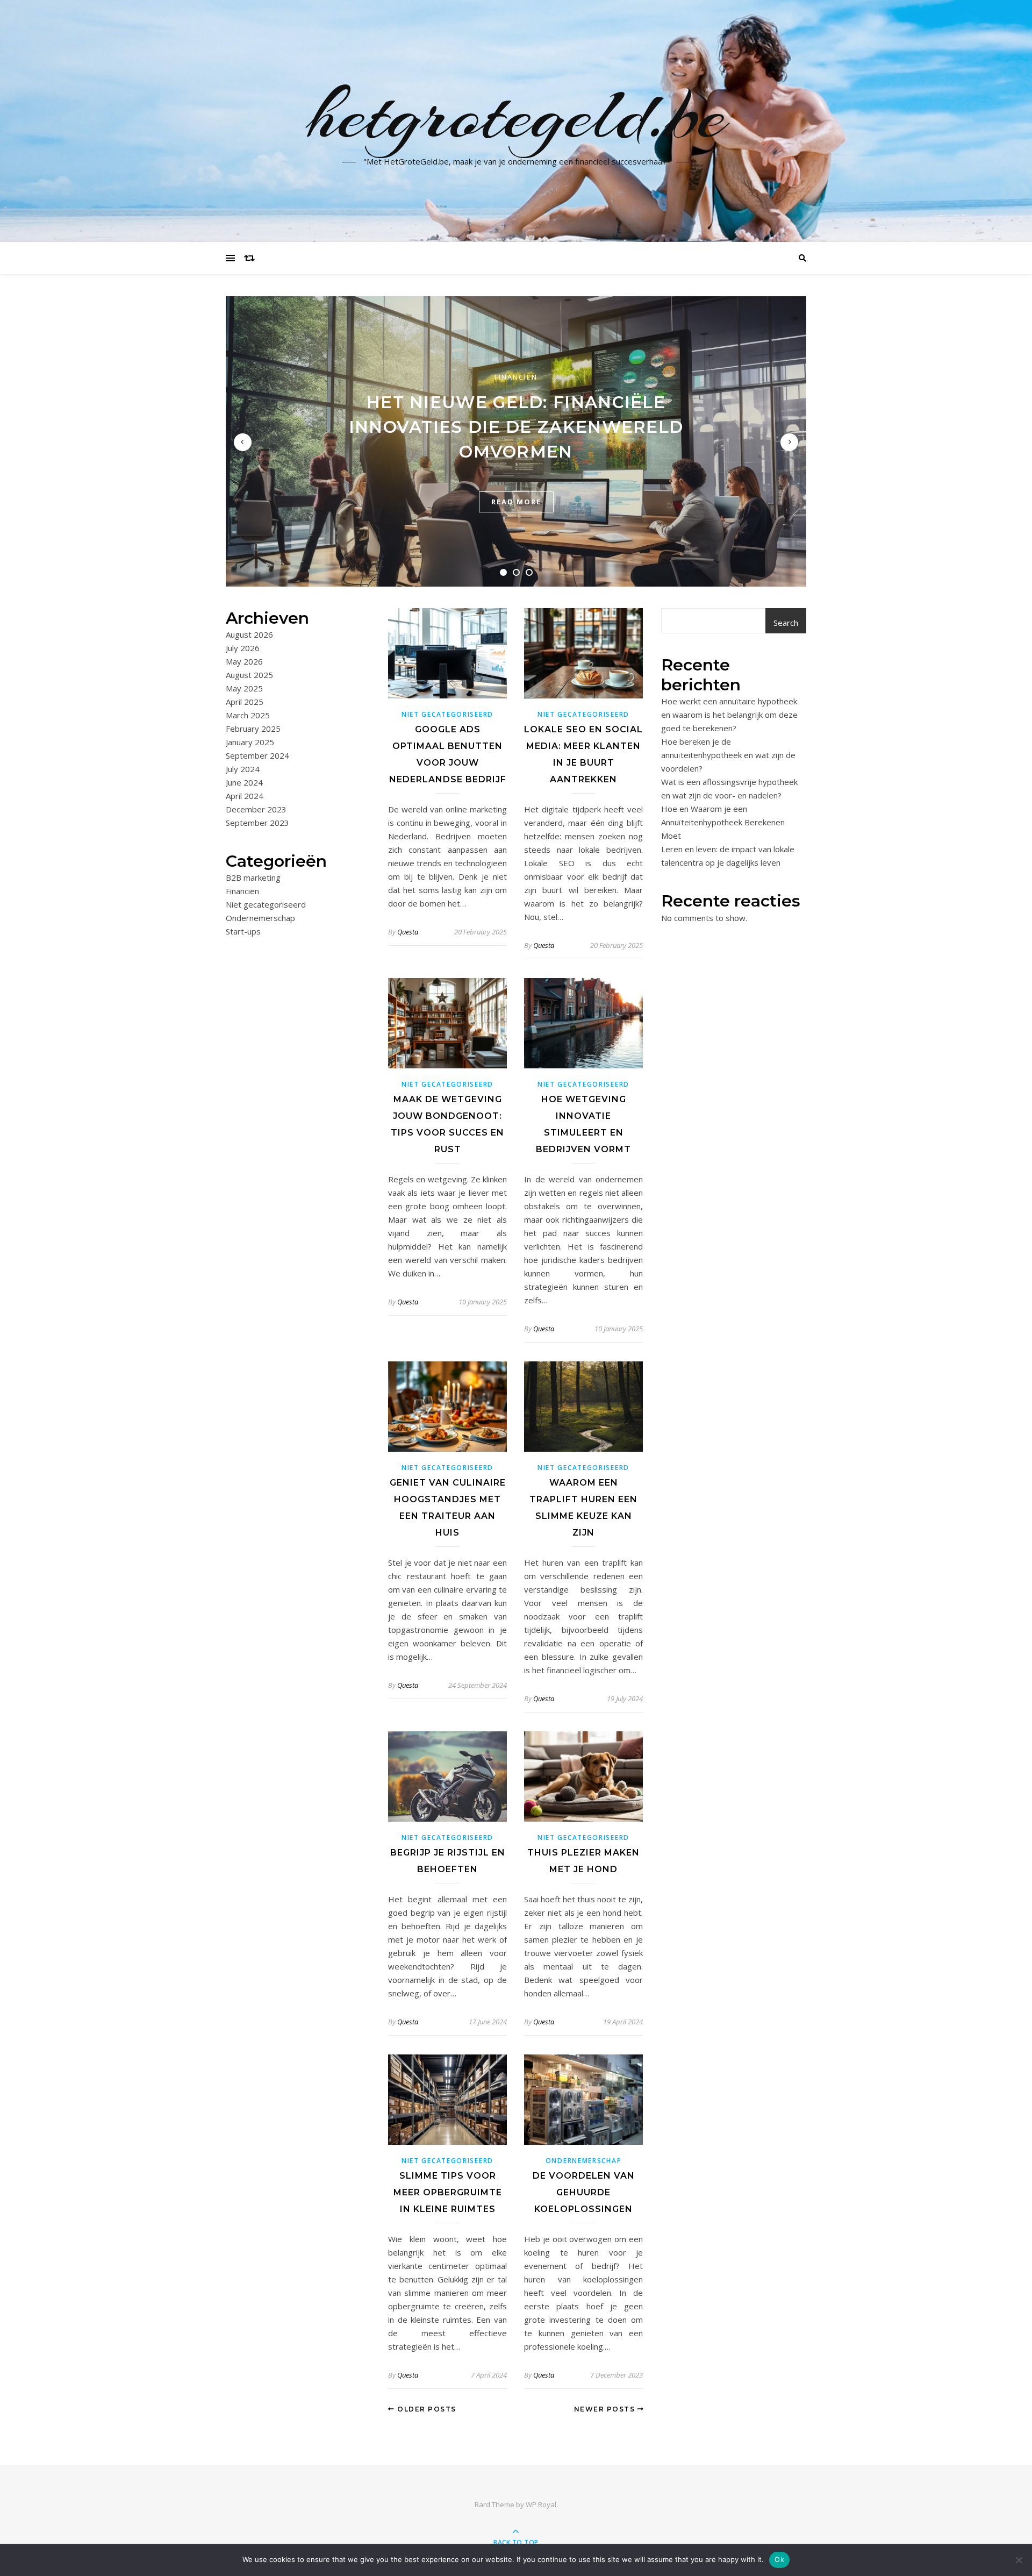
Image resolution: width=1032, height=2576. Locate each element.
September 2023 (257, 823)
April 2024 (245, 796)
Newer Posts (606, 2409)
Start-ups (243, 931)
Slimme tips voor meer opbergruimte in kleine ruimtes (448, 2192)
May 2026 (244, 661)
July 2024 (243, 769)
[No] (1019, 2560)
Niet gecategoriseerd (266, 904)
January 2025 (250, 742)
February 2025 (253, 729)
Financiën (516, 377)
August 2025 (249, 675)
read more (516, 502)
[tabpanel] (516, 441)
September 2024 (257, 755)
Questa (408, 932)
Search (786, 623)
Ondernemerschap (260, 918)
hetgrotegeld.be (516, 115)
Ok (779, 2559)
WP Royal (541, 2504)
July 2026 (243, 648)
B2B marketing (253, 877)
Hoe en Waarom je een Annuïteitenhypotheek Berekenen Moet (723, 822)
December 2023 (256, 809)
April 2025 (245, 702)
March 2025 (248, 715)
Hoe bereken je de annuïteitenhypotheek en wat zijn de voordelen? (728, 755)
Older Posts (426, 2409)
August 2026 (249, 634)
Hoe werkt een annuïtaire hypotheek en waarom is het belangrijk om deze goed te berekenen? (729, 715)
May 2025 (244, 688)
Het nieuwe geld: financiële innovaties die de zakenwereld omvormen (516, 427)
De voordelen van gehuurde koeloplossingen (584, 2192)
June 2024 (244, 782)
